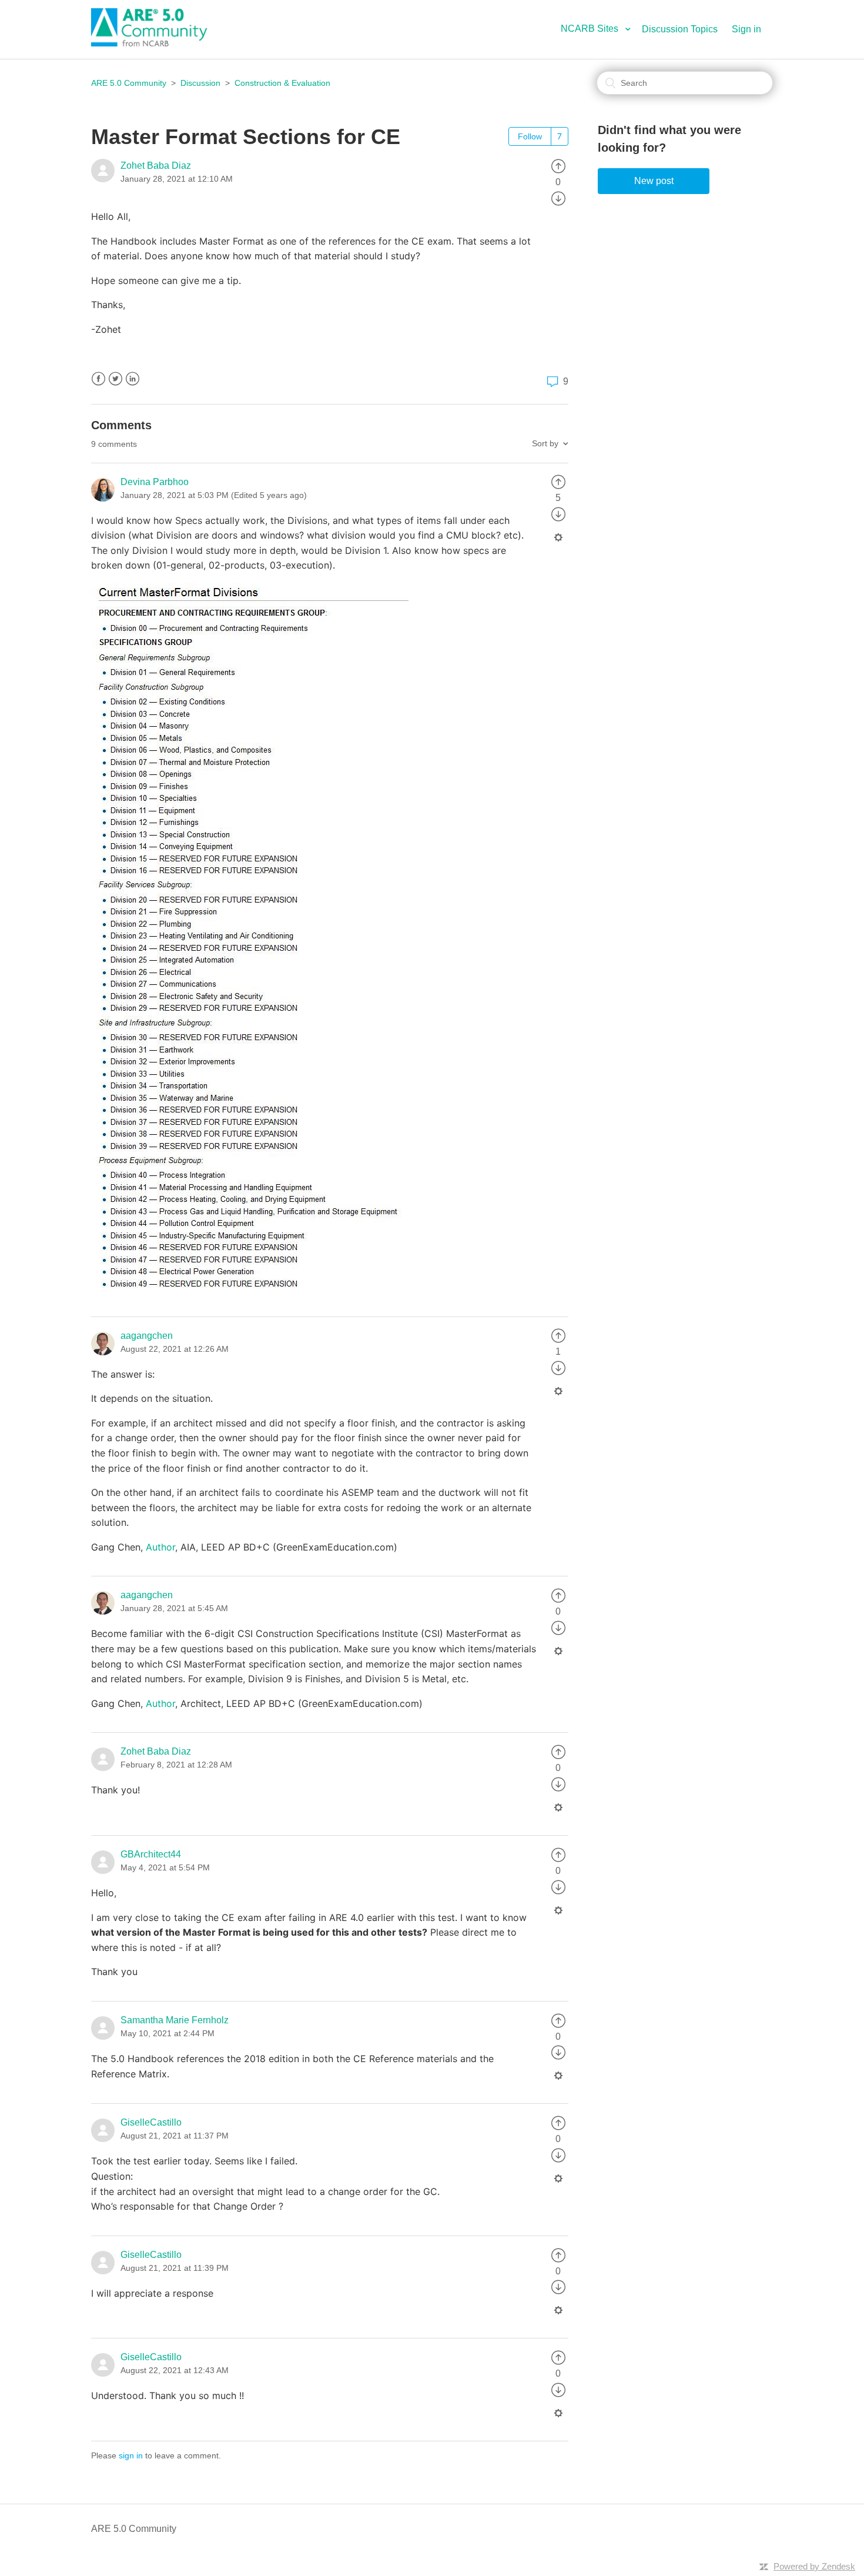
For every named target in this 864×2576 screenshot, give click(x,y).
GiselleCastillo (151, 2122)
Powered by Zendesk (814, 2566)
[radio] (558, 166)
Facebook (98, 379)
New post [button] (654, 181)
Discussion (200, 83)
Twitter (115, 379)
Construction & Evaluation (282, 83)
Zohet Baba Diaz (156, 166)
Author (160, 1547)
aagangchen (147, 1336)
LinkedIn (133, 379)
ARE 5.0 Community (129, 83)
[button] (600, 29)
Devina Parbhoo (155, 482)
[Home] (156, 43)
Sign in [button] (746, 29)
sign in (131, 2455)
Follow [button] (530, 136)
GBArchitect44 (151, 1854)
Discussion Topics (680, 29)
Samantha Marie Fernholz (175, 2020)
